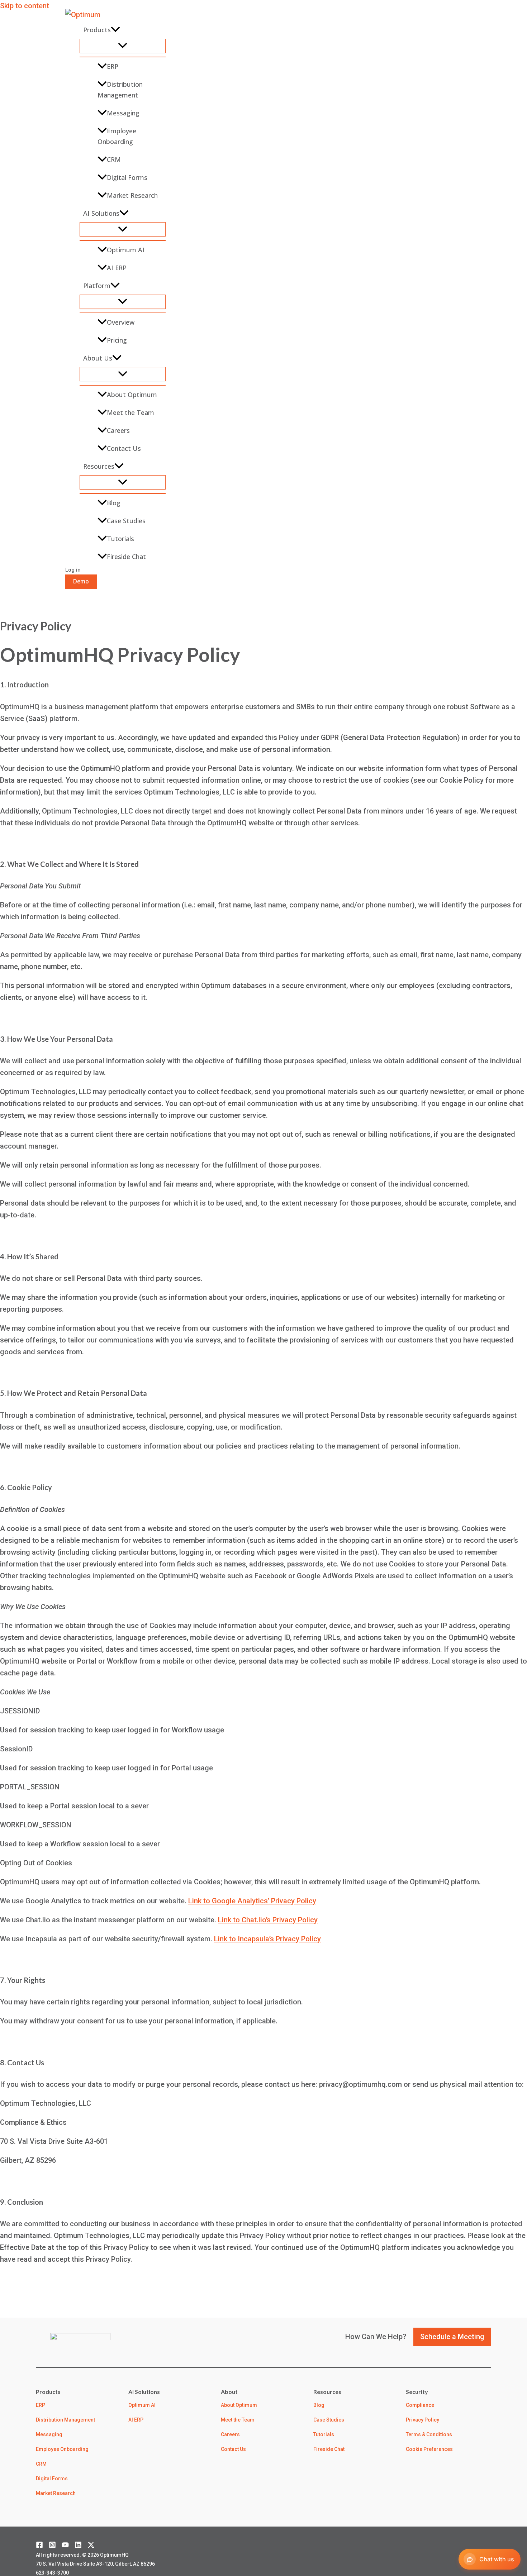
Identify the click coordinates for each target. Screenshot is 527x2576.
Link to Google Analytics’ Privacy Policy (252, 1901)
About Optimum (132, 395)
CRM (114, 159)
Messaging (123, 113)
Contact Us (124, 448)
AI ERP (117, 268)
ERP (113, 66)
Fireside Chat (126, 557)
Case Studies (126, 521)
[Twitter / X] (91, 2546)
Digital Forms (127, 177)
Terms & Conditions (429, 2434)
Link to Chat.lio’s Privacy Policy (268, 1920)
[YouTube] (65, 2546)
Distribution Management (120, 90)
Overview (121, 322)
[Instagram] (52, 2546)
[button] (115, 30)
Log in (73, 570)
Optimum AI (126, 250)
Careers (118, 430)
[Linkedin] (78, 2546)
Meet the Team (130, 412)
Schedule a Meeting (452, 2337)
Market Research (132, 195)
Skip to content (25, 6)
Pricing (117, 340)
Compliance (420, 2405)
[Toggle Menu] (123, 46)
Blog (114, 503)
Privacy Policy (422, 2420)
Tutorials (120, 539)
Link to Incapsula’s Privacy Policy (267, 1939)
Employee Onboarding (117, 136)
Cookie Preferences (429, 2449)
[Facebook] (39, 2546)
